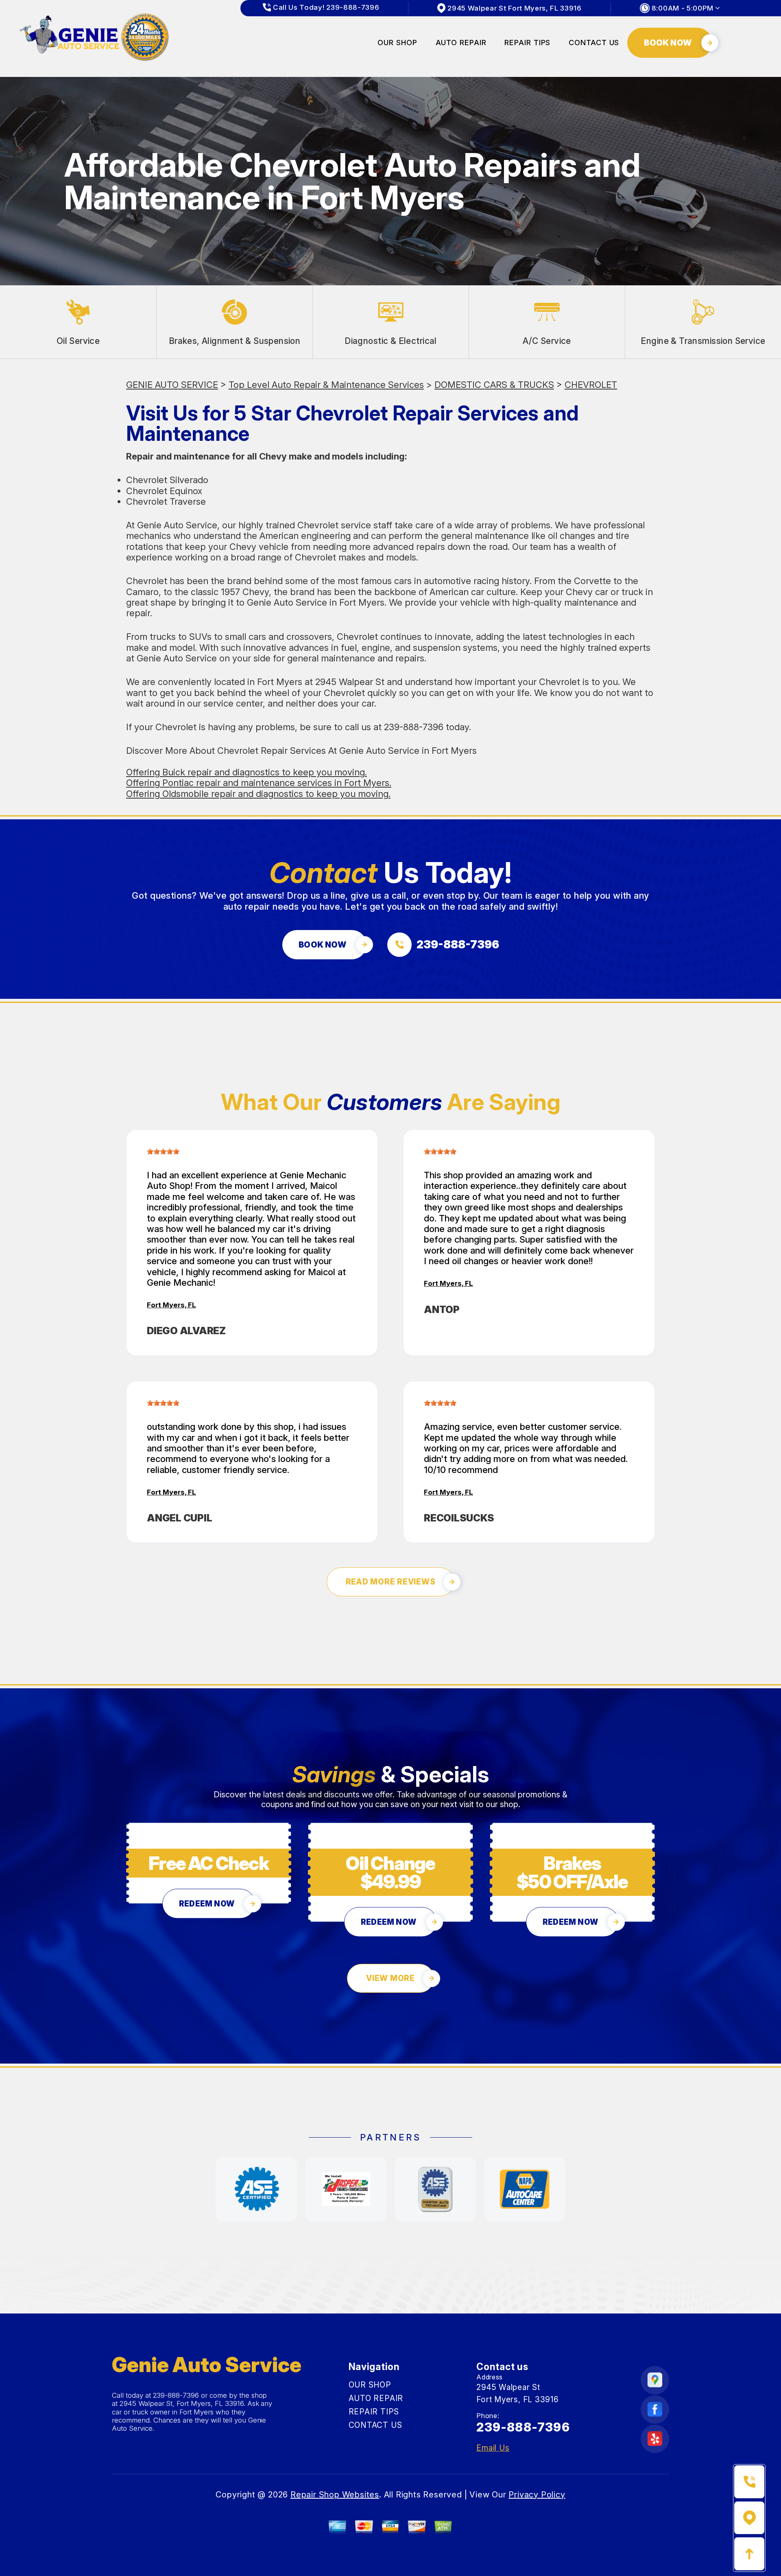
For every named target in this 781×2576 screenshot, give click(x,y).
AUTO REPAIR (461, 43)
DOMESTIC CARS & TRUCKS (494, 385)
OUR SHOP (397, 43)
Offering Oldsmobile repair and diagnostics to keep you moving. (258, 794)
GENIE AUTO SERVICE (172, 385)
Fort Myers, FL (171, 1305)
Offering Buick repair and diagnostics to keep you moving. (247, 772)
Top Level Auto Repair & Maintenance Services (326, 385)
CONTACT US (594, 43)
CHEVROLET (591, 385)
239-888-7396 (414, 727)
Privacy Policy (537, 2495)
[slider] (163, 1151)
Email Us (493, 2448)
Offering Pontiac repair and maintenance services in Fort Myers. (259, 783)
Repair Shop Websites (335, 2495)
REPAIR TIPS (527, 43)
